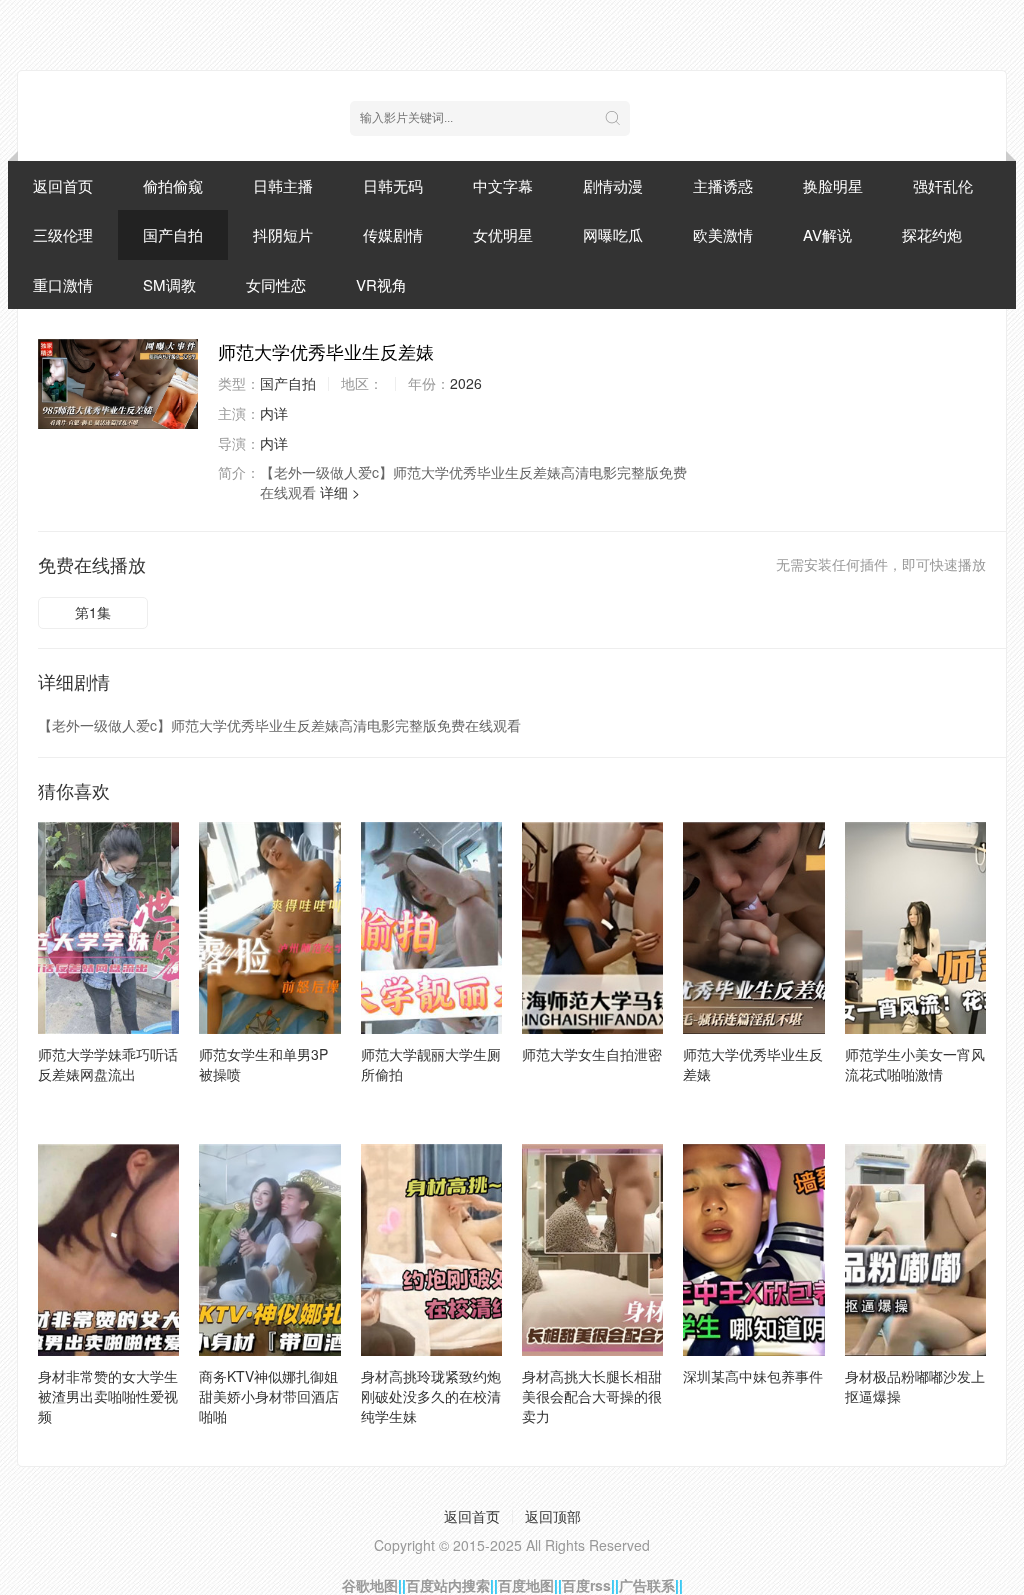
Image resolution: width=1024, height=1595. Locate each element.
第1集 (93, 612)
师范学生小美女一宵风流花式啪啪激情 (915, 1064)
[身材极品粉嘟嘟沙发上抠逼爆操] (915, 1250)
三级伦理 (63, 234)
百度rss (586, 1585)
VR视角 (381, 284)
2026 (466, 383)
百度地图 (526, 1585)
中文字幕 (503, 185)
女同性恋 (276, 284)
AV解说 (827, 234)
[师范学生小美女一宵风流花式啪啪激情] (915, 928)
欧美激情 (723, 234)
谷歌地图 (370, 1585)
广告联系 (647, 1585)
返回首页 (63, 185)
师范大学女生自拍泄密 (592, 1054)
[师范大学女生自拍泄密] (592, 928)
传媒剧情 (393, 234)
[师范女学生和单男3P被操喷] (269, 928)
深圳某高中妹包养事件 (753, 1376)
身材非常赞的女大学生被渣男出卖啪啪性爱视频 (108, 1396)
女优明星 (503, 234)
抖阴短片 (283, 234)
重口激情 (63, 284)
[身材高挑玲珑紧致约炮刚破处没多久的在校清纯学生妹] (431, 1250)
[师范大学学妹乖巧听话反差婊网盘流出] (108, 928)
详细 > (340, 492)
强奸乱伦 (943, 185)
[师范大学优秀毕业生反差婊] (118, 384)
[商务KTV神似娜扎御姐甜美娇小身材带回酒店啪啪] (269, 1250)
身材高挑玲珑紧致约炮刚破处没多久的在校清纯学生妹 (431, 1396)
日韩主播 (283, 185)
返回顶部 (553, 1516)
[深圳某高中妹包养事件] (753, 1250)
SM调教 (169, 284)
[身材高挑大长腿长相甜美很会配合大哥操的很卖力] (592, 1250)
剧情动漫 (613, 185)
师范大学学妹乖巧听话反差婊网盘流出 (108, 1064)
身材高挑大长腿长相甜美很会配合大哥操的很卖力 (592, 1396)
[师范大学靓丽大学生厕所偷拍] (431, 928)
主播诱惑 (723, 185)
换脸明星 (833, 185)
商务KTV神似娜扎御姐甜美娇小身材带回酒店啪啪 (269, 1396)
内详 (274, 413)
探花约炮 (932, 234)
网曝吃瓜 (613, 234)
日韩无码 (393, 185)
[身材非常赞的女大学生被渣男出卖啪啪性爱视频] (108, 1250)
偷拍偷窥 (173, 185)
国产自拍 (173, 234)
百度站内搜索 (448, 1585)
